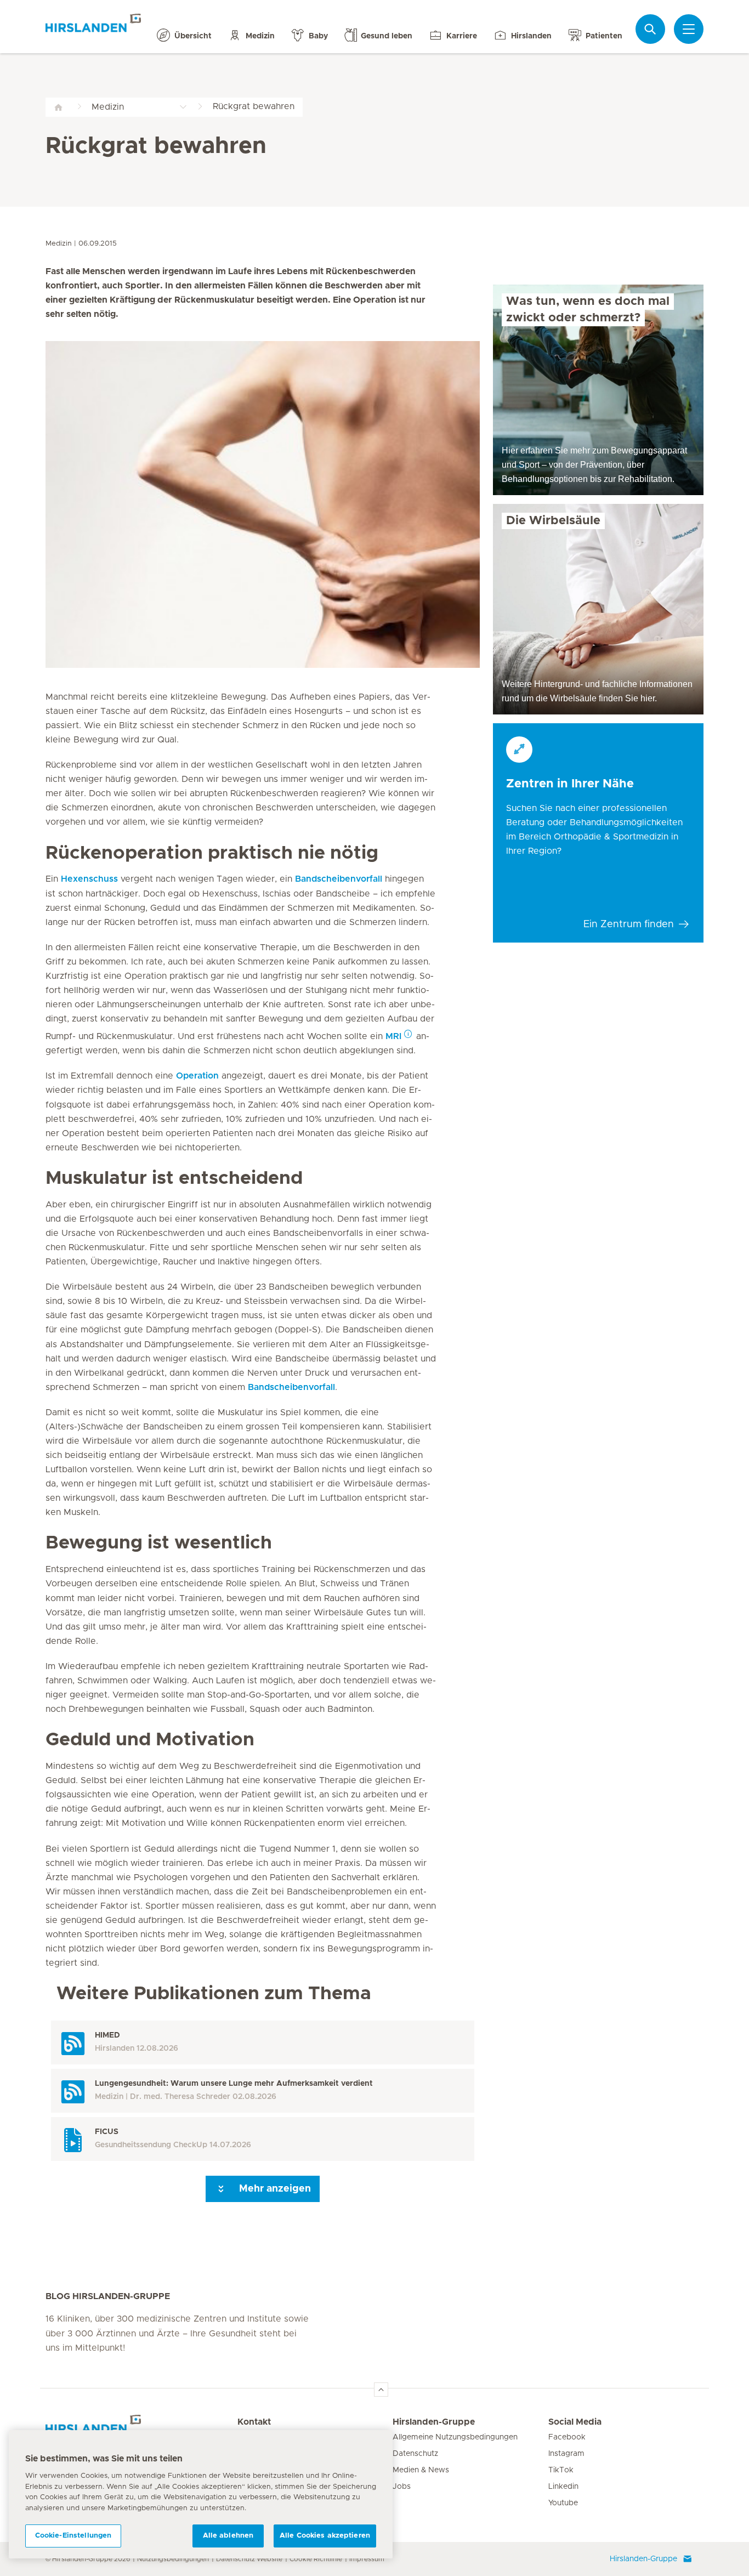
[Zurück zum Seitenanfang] (381, 2390)
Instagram (566, 2454)
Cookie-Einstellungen (73, 2536)
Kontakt (254, 2422)
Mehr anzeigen (274, 2189)
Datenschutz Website (249, 2559)
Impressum (367, 2559)
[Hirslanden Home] (141, 2429)
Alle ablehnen (228, 2536)
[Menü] (689, 29)
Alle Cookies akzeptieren (325, 2536)
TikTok (561, 2470)
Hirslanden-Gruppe (434, 2422)
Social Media (575, 2422)
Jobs (402, 2487)
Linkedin (563, 2487)
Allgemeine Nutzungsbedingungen (455, 2437)
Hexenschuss (89, 879)
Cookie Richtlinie (316, 2559)
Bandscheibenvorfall (339, 879)
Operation (199, 1076)
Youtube (563, 2503)
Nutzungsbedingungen (173, 2559)
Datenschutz (415, 2454)
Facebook (567, 2437)
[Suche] (650, 29)
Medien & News (421, 2470)
